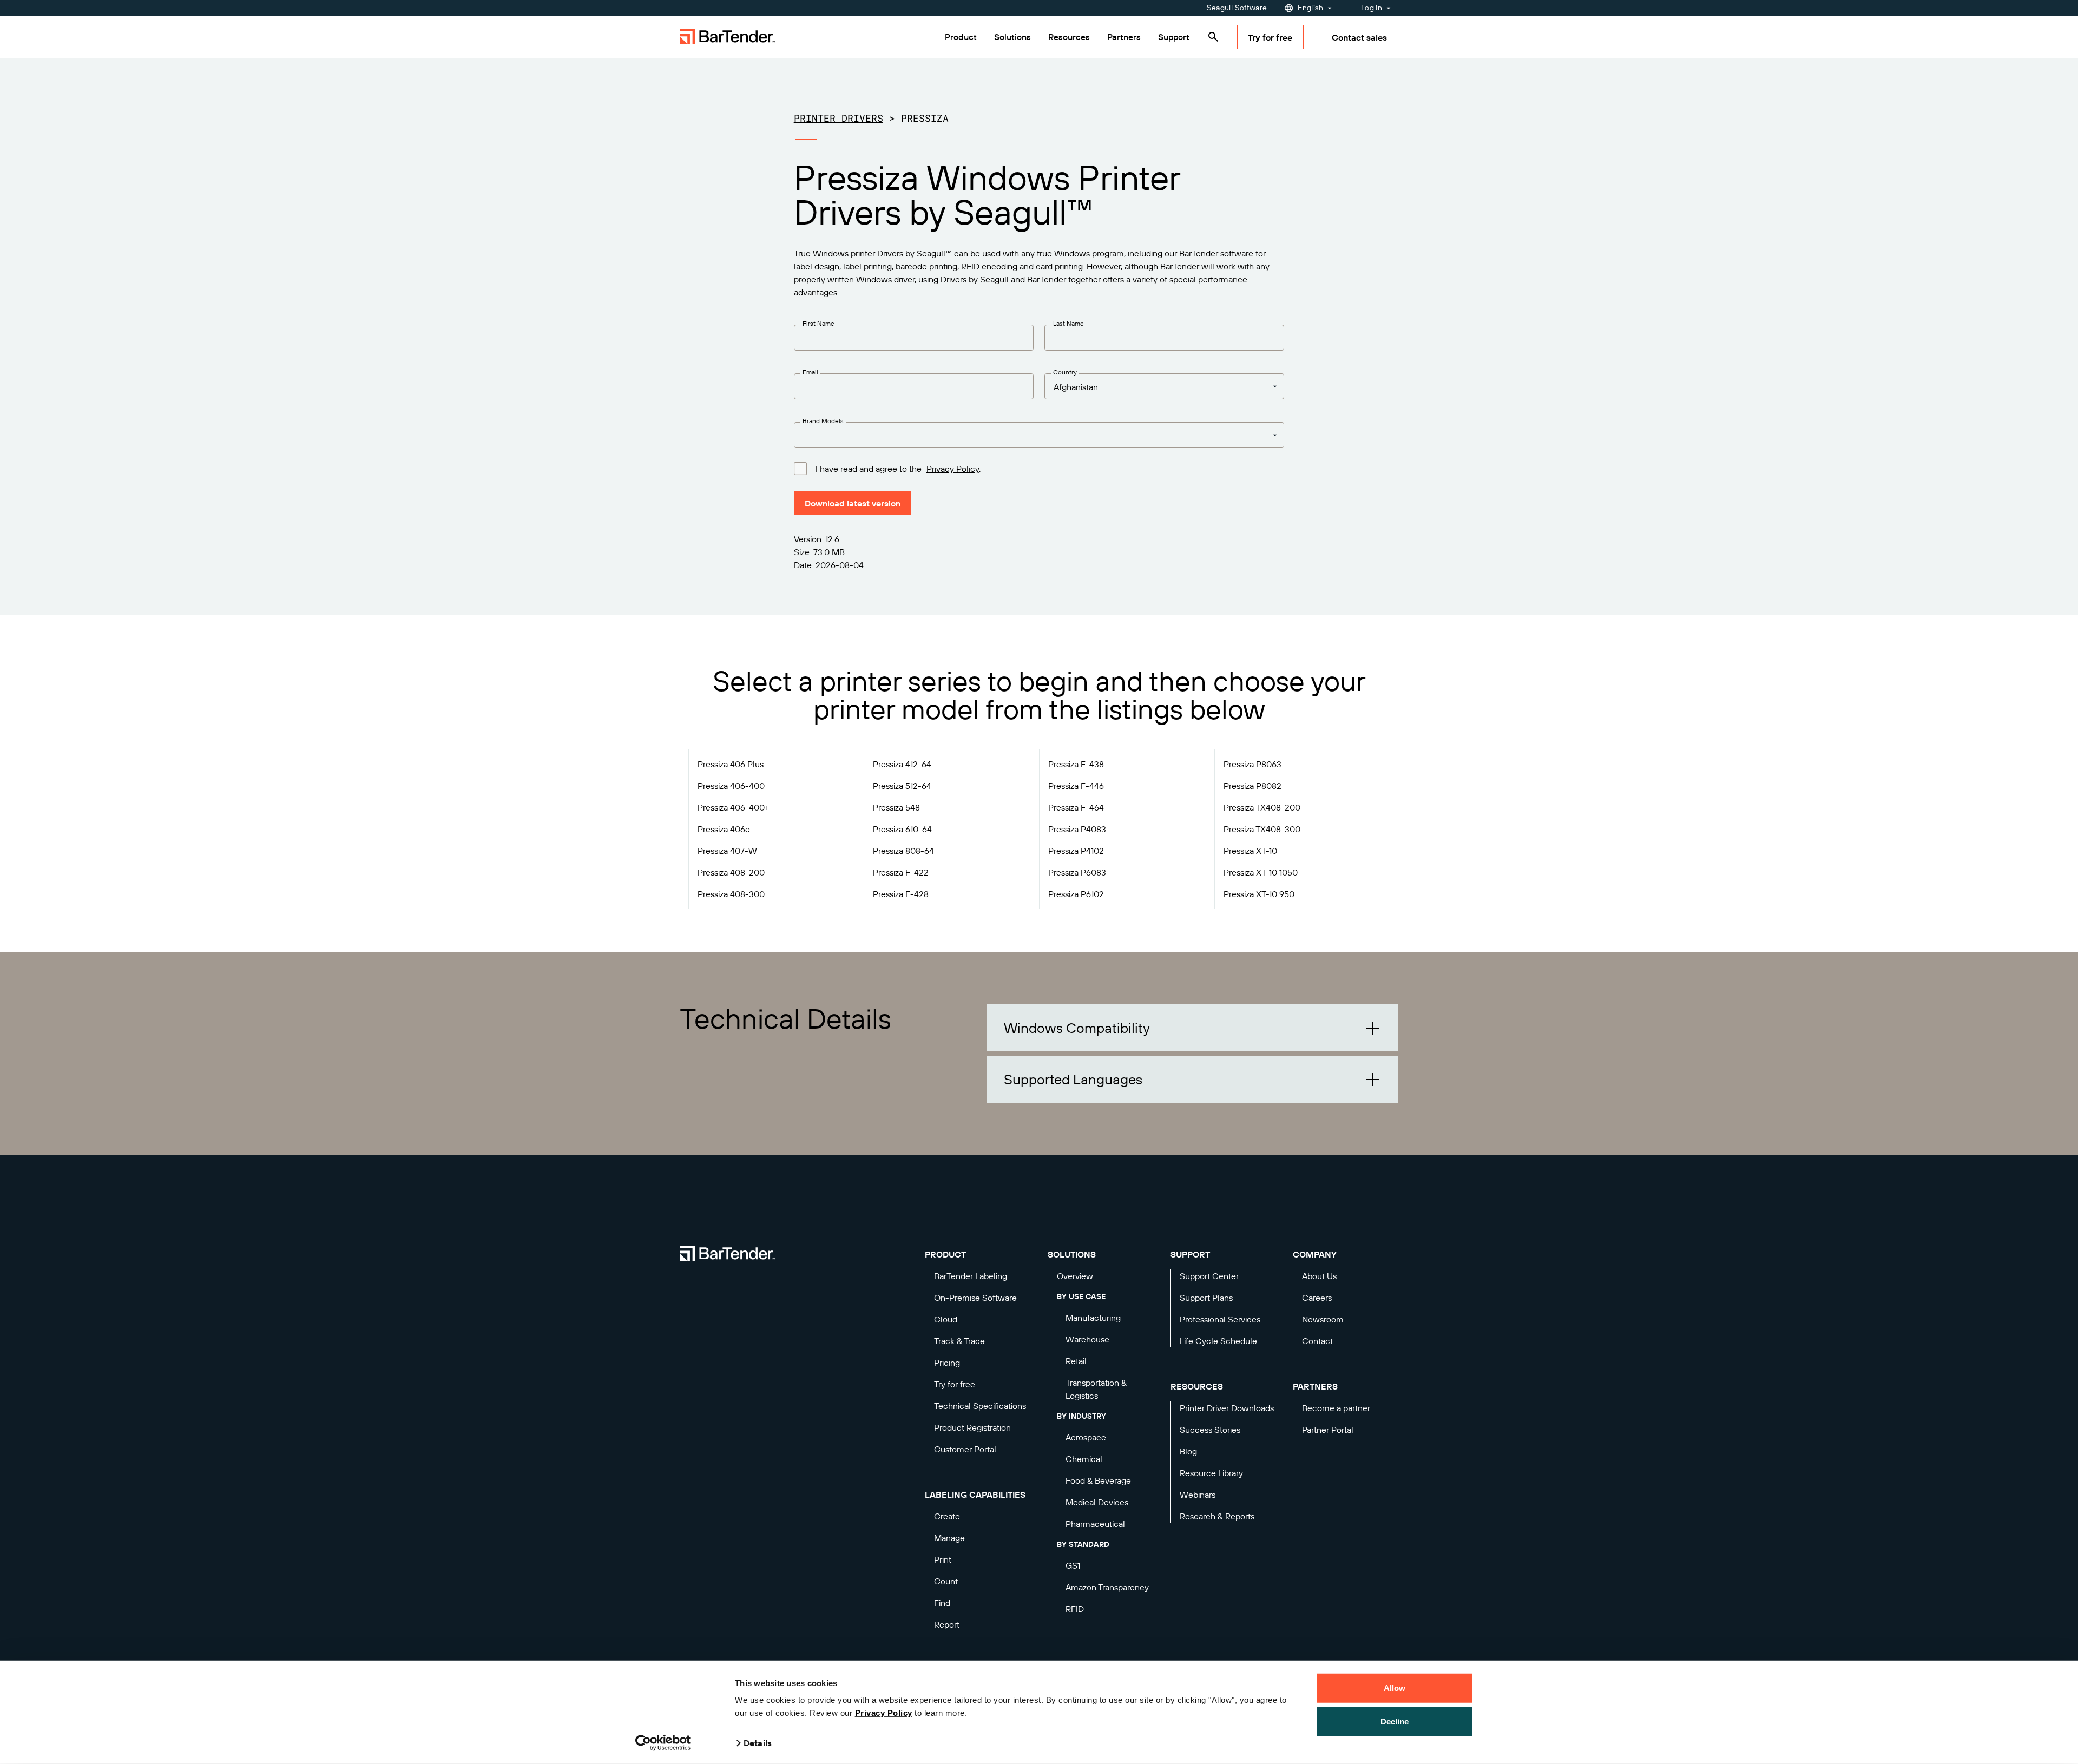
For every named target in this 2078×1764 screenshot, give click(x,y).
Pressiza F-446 (1076, 786)
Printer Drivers (839, 118)
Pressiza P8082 (1252, 786)
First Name (818, 323)
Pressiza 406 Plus (731, 764)
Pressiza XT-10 (1250, 851)
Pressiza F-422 (901, 872)
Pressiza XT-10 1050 (1261, 872)
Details (758, 1743)
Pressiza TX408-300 (1262, 829)
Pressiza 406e (724, 829)
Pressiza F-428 (901, 894)
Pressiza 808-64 (903, 851)
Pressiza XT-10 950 (1259, 894)
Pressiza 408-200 (731, 872)
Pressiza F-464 (1076, 807)
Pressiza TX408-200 (1262, 807)
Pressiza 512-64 (902, 786)
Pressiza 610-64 (902, 829)
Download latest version (853, 503)
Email (810, 372)
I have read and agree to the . (898, 469)
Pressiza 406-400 (731, 786)
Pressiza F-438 (1076, 764)
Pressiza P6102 (1076, 894)
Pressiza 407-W (727, 851)
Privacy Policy (884, 1713)
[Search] (1213, 37)
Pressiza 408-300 (731, 894)
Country (1065, 372)
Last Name (1068, 323)
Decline (1395, 1721)
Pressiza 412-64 (902, 764)
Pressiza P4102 (1076, 851)
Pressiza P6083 (1077, 872)
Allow (1395, 1688)
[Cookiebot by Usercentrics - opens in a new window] (663, 1743)
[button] (1192, 1028)
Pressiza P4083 (1077, 829)
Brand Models (823, 421)
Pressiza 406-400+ (734, 807)
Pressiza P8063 (1252, 764)
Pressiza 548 (896, 807)
